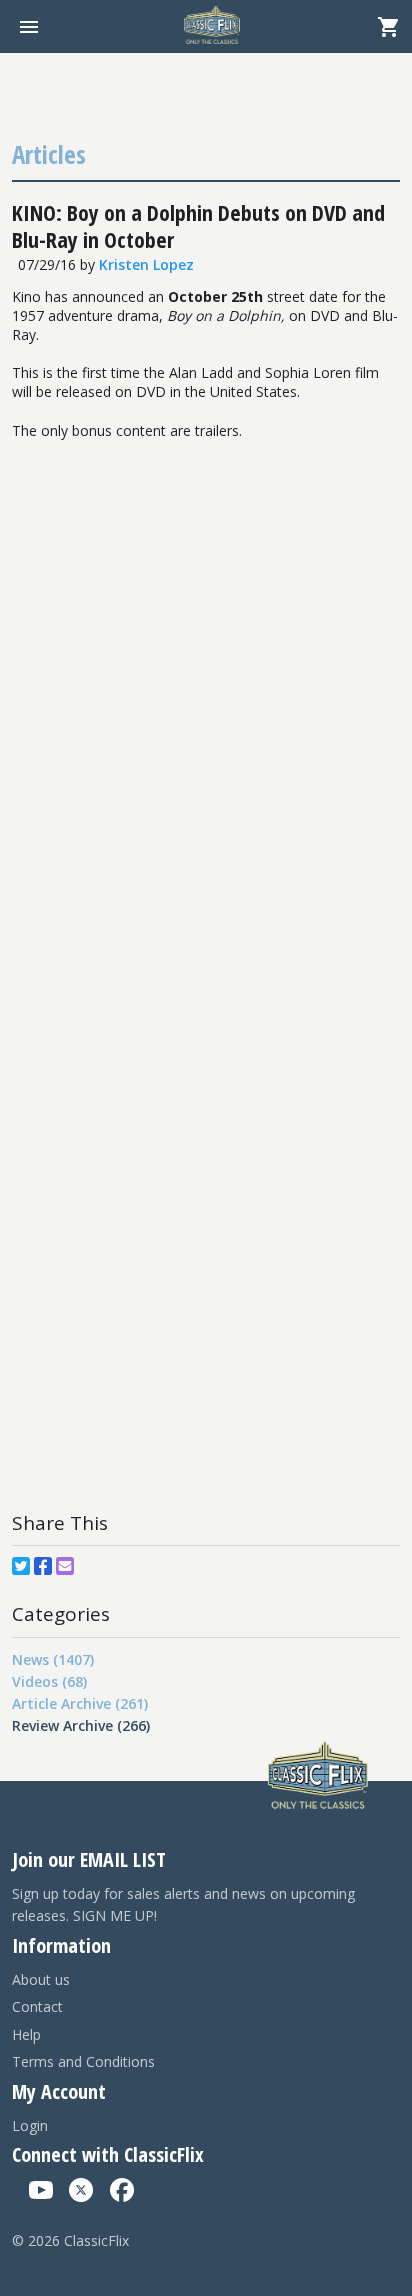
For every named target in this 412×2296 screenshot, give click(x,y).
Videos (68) (49, 1681)
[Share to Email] (65, 1566)
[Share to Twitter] (21, 1566)
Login (30, 2125)
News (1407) (53, 1659)
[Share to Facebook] (43, 1566)
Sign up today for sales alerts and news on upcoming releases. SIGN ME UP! (183, 1904)
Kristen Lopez (146, 264)
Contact (37, 2006)
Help (26, 2034)
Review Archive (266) (81, 1725)
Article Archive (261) (80, 1703)
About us (41, 1979)
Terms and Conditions (83, 2061)
